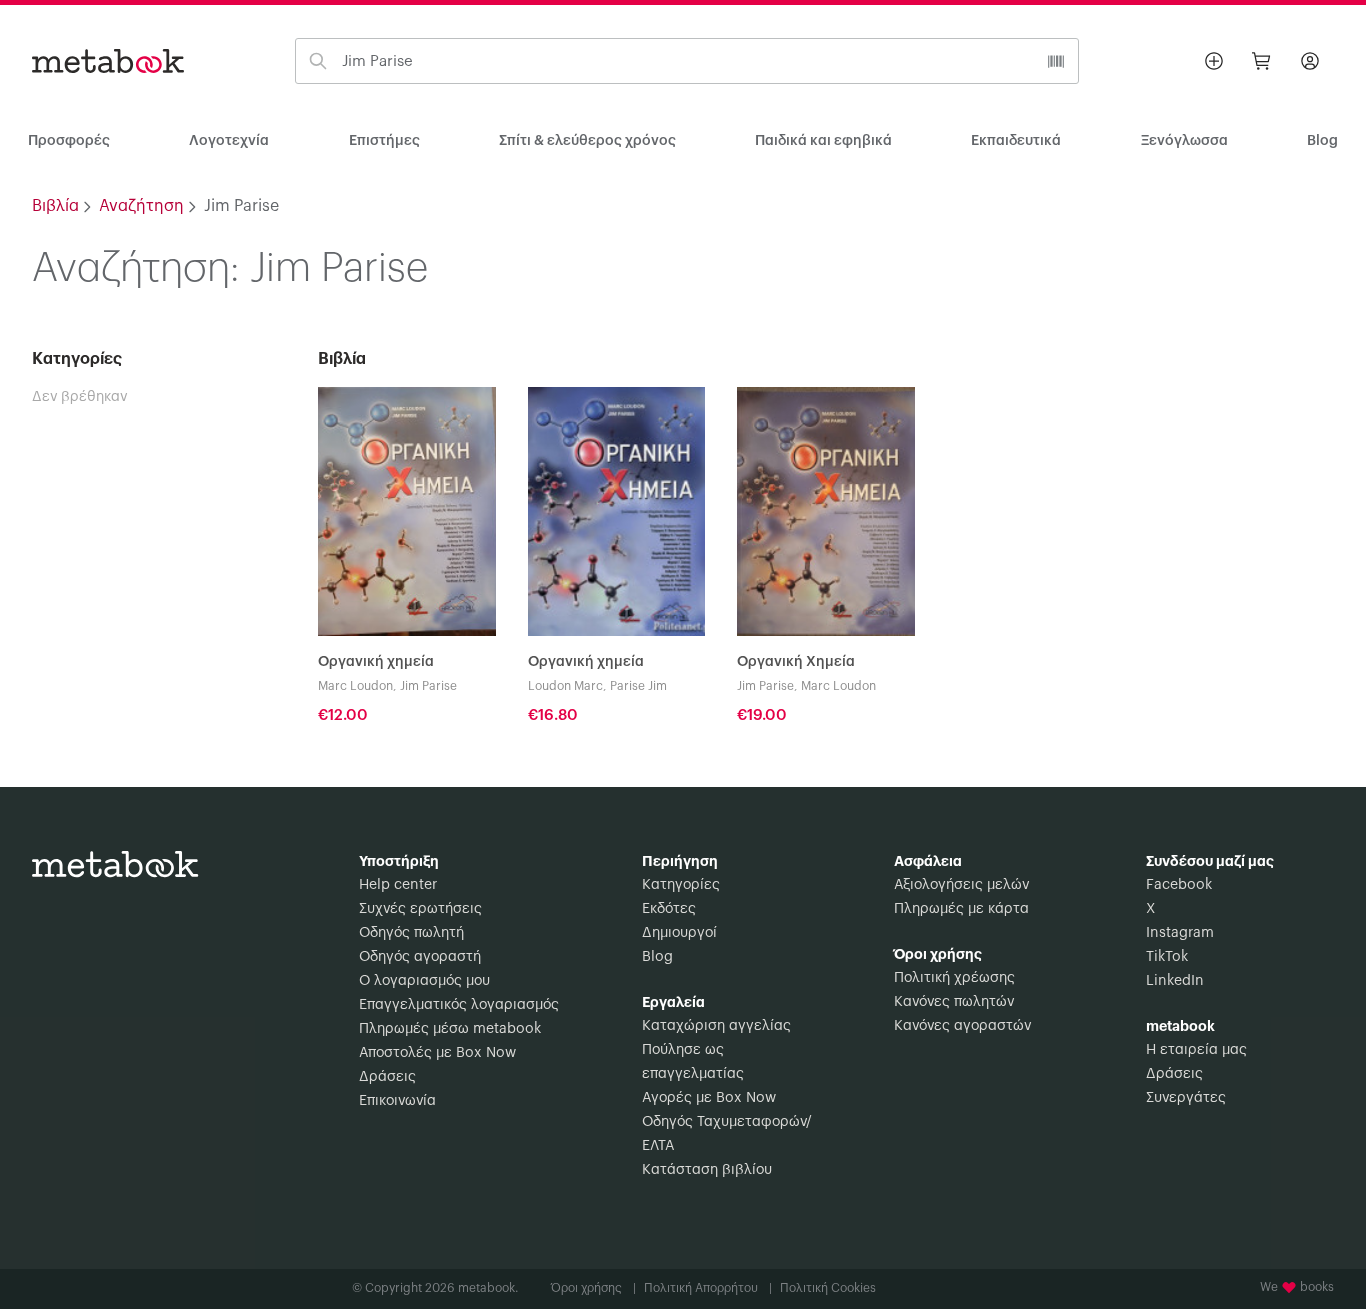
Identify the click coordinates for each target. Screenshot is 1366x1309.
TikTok (1167, 957)
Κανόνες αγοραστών (962, 1026)
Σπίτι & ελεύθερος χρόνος (587, 141)
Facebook (1179, 885)
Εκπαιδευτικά (1016, 141)
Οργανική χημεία (376, 662)
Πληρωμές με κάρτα (961, 909)
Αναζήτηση (141, 206)
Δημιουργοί (679, 933)
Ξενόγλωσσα (1184, 141)
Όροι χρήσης (593, 1288)
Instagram (1180, 933)
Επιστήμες (384, 141)
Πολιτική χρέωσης (954, 978)
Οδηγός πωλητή (411, 933)
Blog (657, 957)
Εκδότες (669, 909)
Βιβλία (55, 206)
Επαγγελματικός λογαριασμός (459, 1005)
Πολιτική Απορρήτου (708, 1288)
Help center (398, 885)
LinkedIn (1175, 981)
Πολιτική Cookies (828, 1288)
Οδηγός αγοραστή (420, 957)
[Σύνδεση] (1310, 61)
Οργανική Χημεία (796, 662)
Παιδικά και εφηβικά (823, 141)
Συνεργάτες (1186, 1098)
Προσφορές (69, 141)
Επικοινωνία (397, 1101)
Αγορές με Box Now (709, 1098)
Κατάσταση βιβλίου (707, 1170)
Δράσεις (387, 1077)
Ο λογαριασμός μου (424, 981)
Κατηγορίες (681, 885)
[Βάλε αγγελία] (1214, 61)
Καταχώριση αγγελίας (716, 1026)
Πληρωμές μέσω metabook (450, 1029)
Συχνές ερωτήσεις (420, 909)
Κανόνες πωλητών (954, 1002)
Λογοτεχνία (229, 141)
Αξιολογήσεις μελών (961, 885)
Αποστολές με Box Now (437, 1053)
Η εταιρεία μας (1196, 1050)
